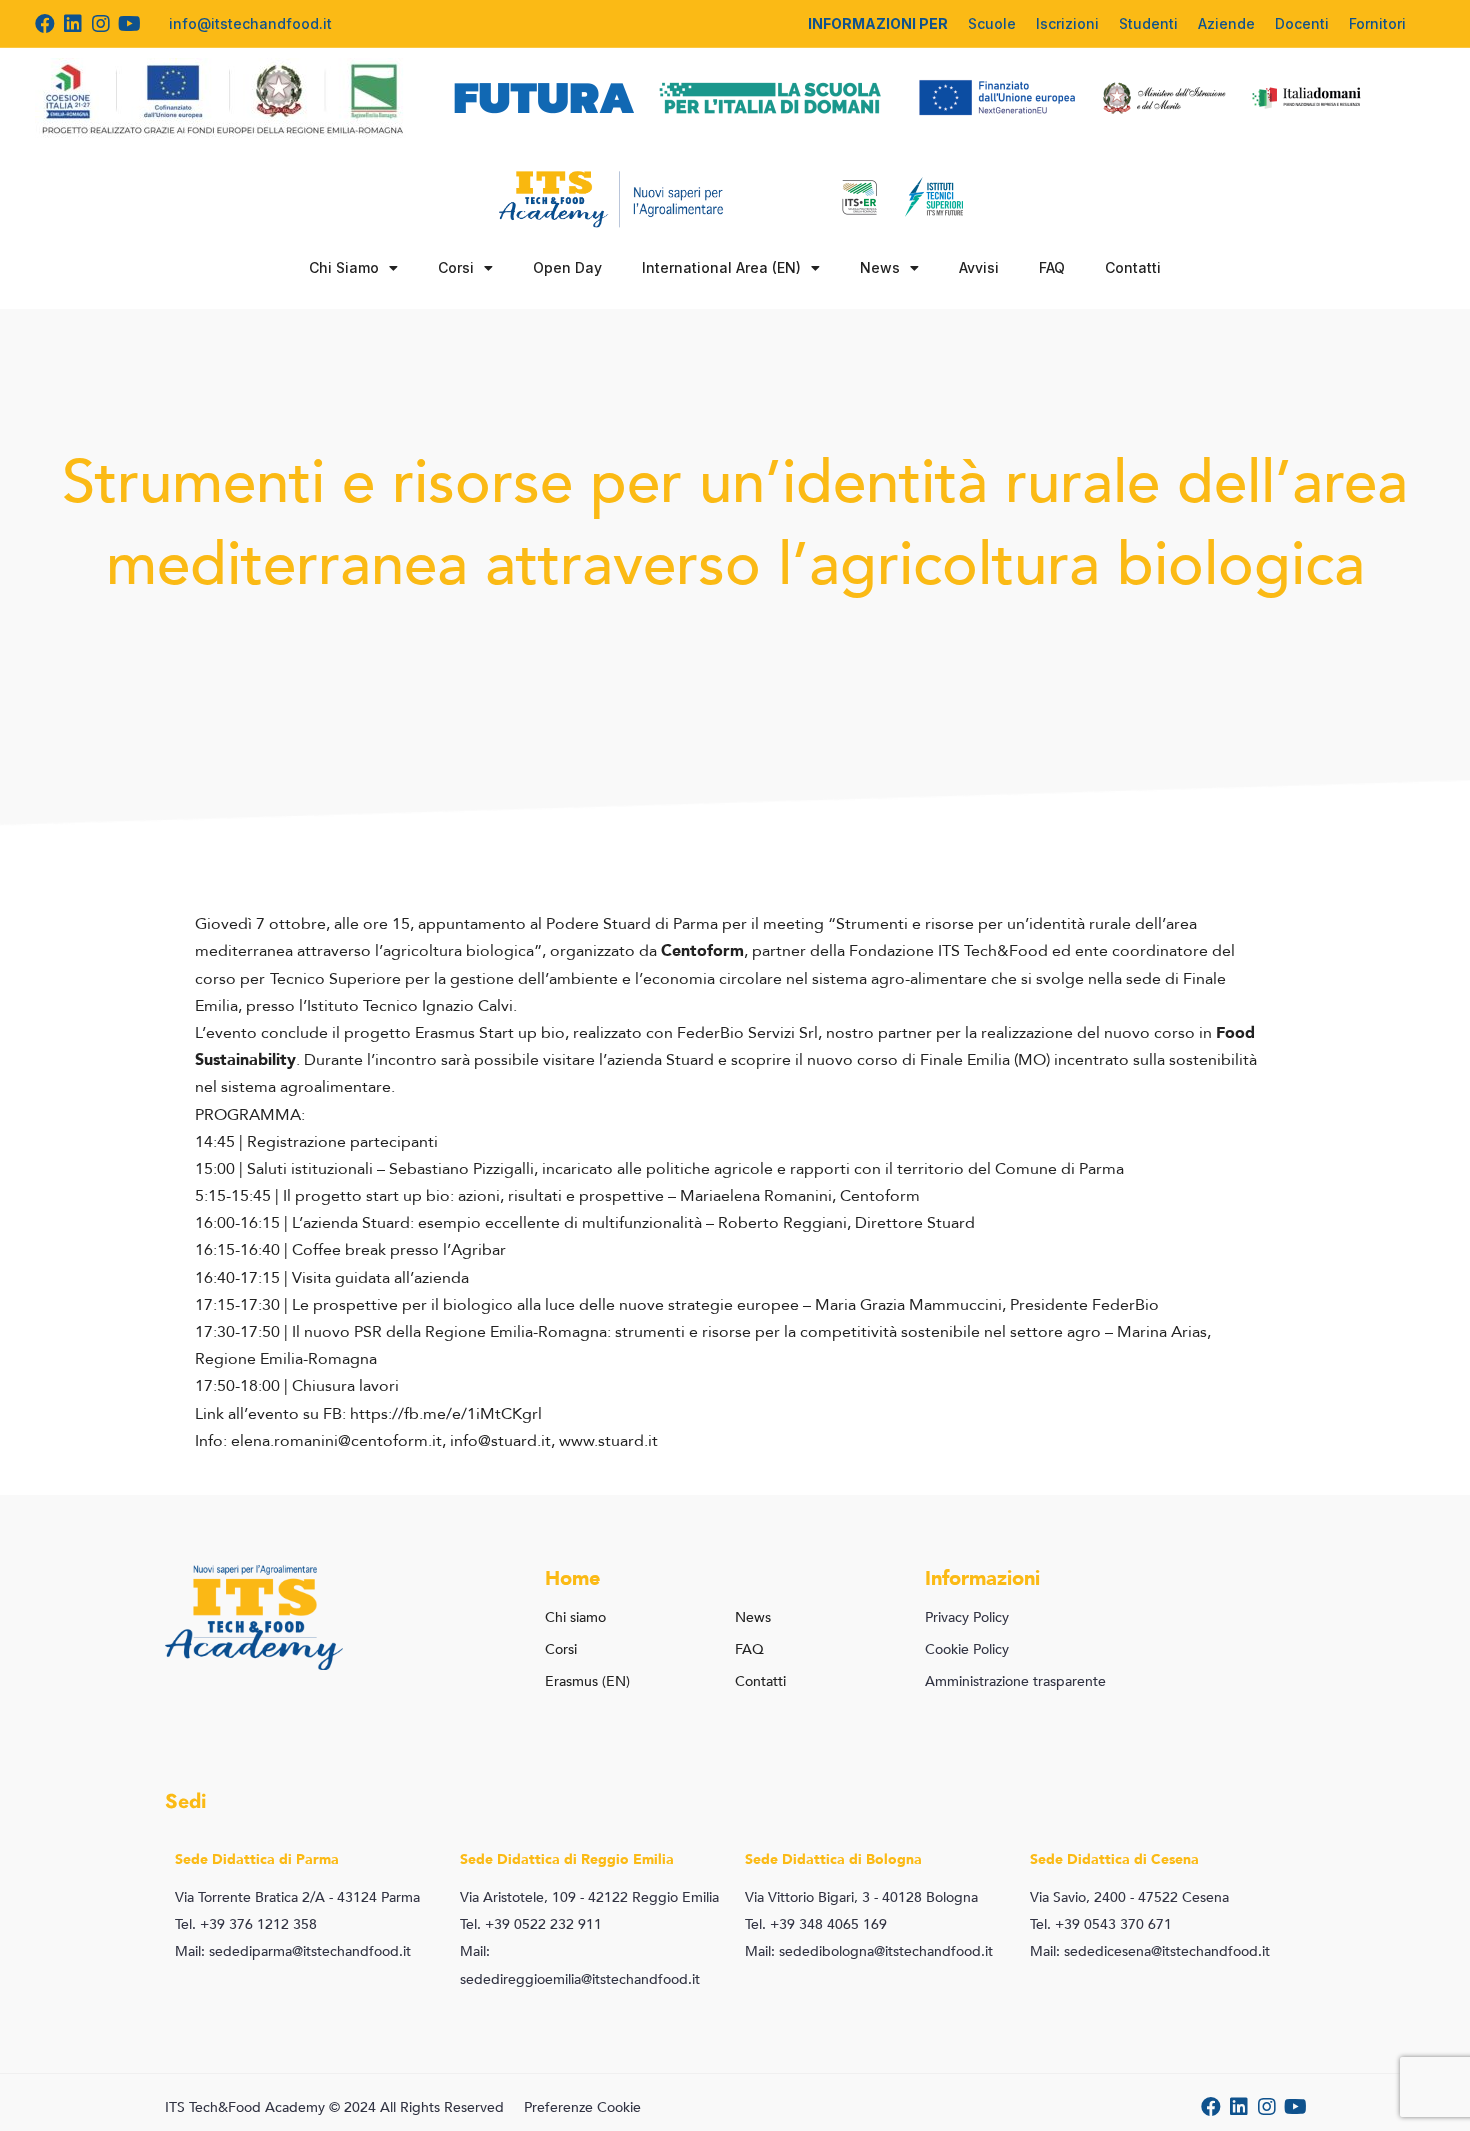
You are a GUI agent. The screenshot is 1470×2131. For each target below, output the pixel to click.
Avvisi (979, 267)
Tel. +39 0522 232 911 (531, 1924)
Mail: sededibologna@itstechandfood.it (869, 1951)
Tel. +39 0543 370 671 (1101, 1924)
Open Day (567, 267)
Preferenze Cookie (582, 2107)
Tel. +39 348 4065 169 (816, 1924)
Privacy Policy (967, 1617)
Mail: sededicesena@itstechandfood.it (1150, 1951)
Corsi (456, 267)
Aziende (1226, 23)
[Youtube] (129, 24)
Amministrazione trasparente (1015, 1681)
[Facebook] (45, 24)
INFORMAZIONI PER (878, 23)
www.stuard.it (608, 1441)
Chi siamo (575, 1617)
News (880, 267)
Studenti (1148, 23)
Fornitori (1377, 23)
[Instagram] (101, 24)
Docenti (1302, 23)
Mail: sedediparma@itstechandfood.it (293, 1951)
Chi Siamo (344, 267)
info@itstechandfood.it (250, 23)
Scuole (992, 23)
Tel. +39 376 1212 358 (246, 1924)
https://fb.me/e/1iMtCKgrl (446, 1414)
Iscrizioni (1067, 23)
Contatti (1133, 267)
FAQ (1052, 267)
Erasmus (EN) (587, 1681)
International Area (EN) (721, 267)
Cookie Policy (967, 1649)
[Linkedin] (73, 24)
